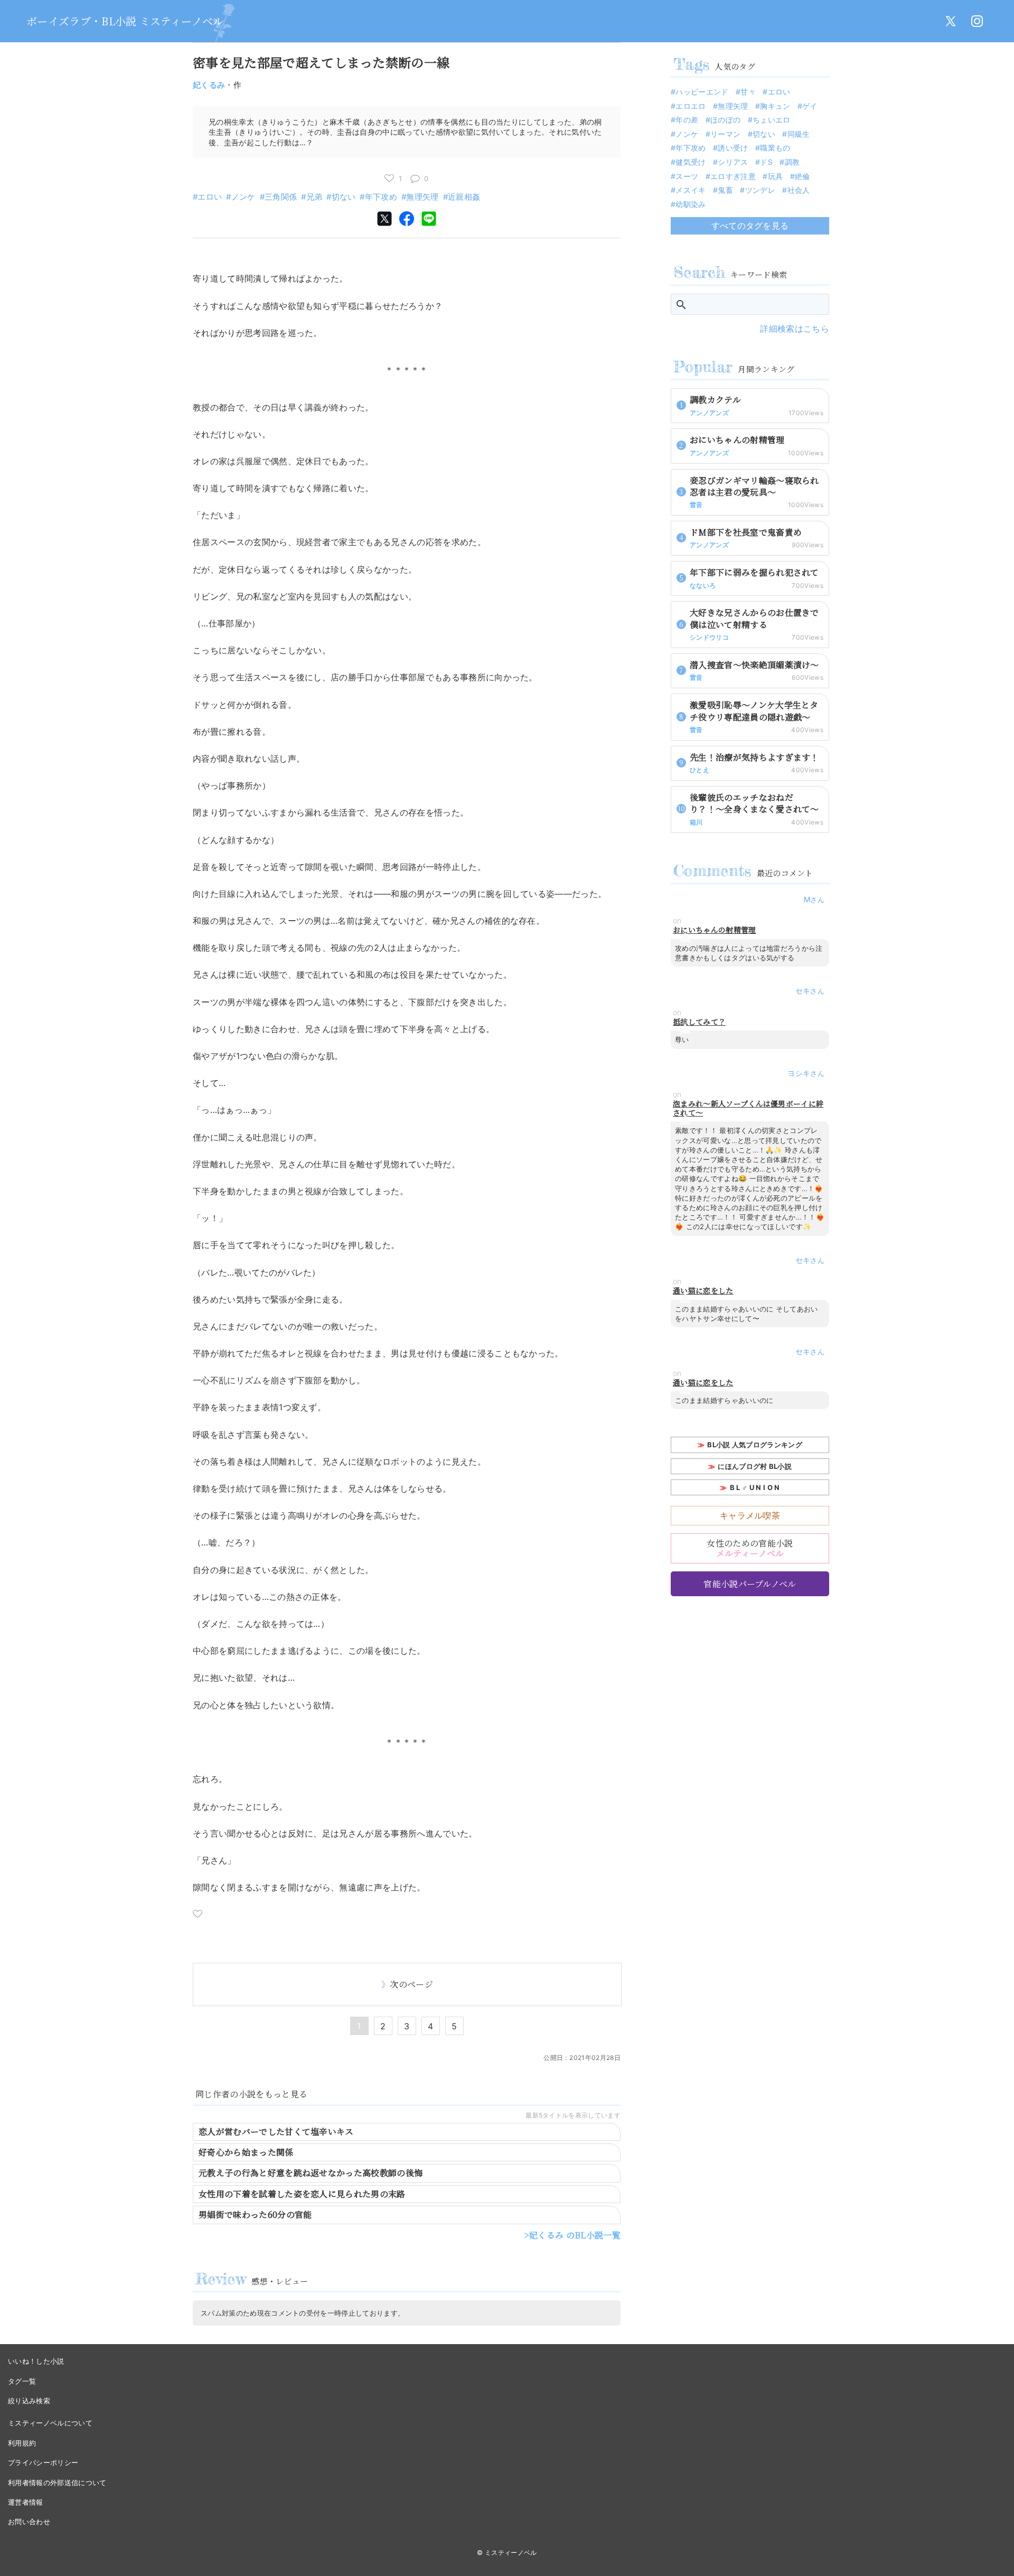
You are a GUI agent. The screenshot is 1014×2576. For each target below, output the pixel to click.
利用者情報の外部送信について (57, 2483)
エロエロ (691, 106)
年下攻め (381, 197)
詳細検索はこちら (795, 329)
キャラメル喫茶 (750, 1515)
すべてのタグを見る (750, 226)
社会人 (799, 190)
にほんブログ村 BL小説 (755, 1466)
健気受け (691, 162)
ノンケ (243, 197)
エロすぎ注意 (733, 176)
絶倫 (802, 176)
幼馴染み (691, 204)
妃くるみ (209, 85)
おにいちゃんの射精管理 (715, 930)
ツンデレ (760, 190)
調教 (792, 162)
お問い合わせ (29, 2522)
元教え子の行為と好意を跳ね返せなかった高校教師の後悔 (311, 2173)
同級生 (799, 134)
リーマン (725, 134)
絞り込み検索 (29, 2401)
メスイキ (691, 190)
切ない (344, 197)
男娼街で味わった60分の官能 (255, 2214)
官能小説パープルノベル (750, 1584)
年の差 (687, 120)
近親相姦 (464, 197)
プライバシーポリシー (43, 2462)
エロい (210, 197)
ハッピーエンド (702, 92)
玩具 (775, 176)
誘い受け (733, 148)
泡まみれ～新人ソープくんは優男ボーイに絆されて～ (748, 1108)
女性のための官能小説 (750, 1548)
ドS (766, 162)
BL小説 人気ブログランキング (755, 1445)
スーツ (687, 176)
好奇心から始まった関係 (246, 2152)
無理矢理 (422, 197)
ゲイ (810, 106)
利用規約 (22, 2443)
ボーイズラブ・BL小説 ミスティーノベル (125, 21)
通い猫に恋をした (703, 1291)
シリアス (733, 162)
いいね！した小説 (36, 2361)
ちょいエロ (772, 120)
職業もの (775, 148)
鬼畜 (725, 190)
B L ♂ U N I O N (755, 1487)
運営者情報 (26, 2502)
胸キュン (775, 106)
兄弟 (314, 197)
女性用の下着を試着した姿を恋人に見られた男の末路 (302, 2194)
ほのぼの (725, 120)
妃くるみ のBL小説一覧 (575, 2235)
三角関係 (281, 197)
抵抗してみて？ (699, 1022)
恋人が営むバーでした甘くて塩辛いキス (276, 2132)
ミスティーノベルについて (50, 2423)
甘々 (748, 92)
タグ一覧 (22, 2381)
